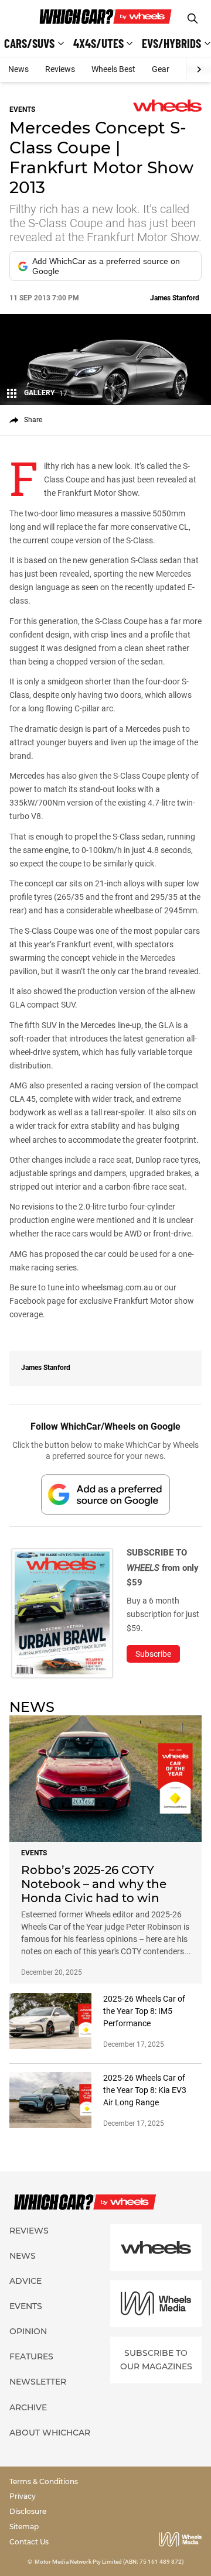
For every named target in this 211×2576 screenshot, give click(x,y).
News (18, 69)
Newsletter (38, 2382)
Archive (28, 2407)
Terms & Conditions (44, 2481)
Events (26, 2306)
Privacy (23, 2496)
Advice (25, 2281)
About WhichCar (50, 2433)
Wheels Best (113, 69)
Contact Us (29, 2542)
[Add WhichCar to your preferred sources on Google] (105, 1494)
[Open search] (193, 18)
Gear (161, 69)
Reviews (60, 69)
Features (31, 2356)
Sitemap (24, 2527)
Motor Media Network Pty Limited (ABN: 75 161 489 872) (109, 2562)
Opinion (28, 2331)
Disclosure (28, 2511)
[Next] (198, 70)
